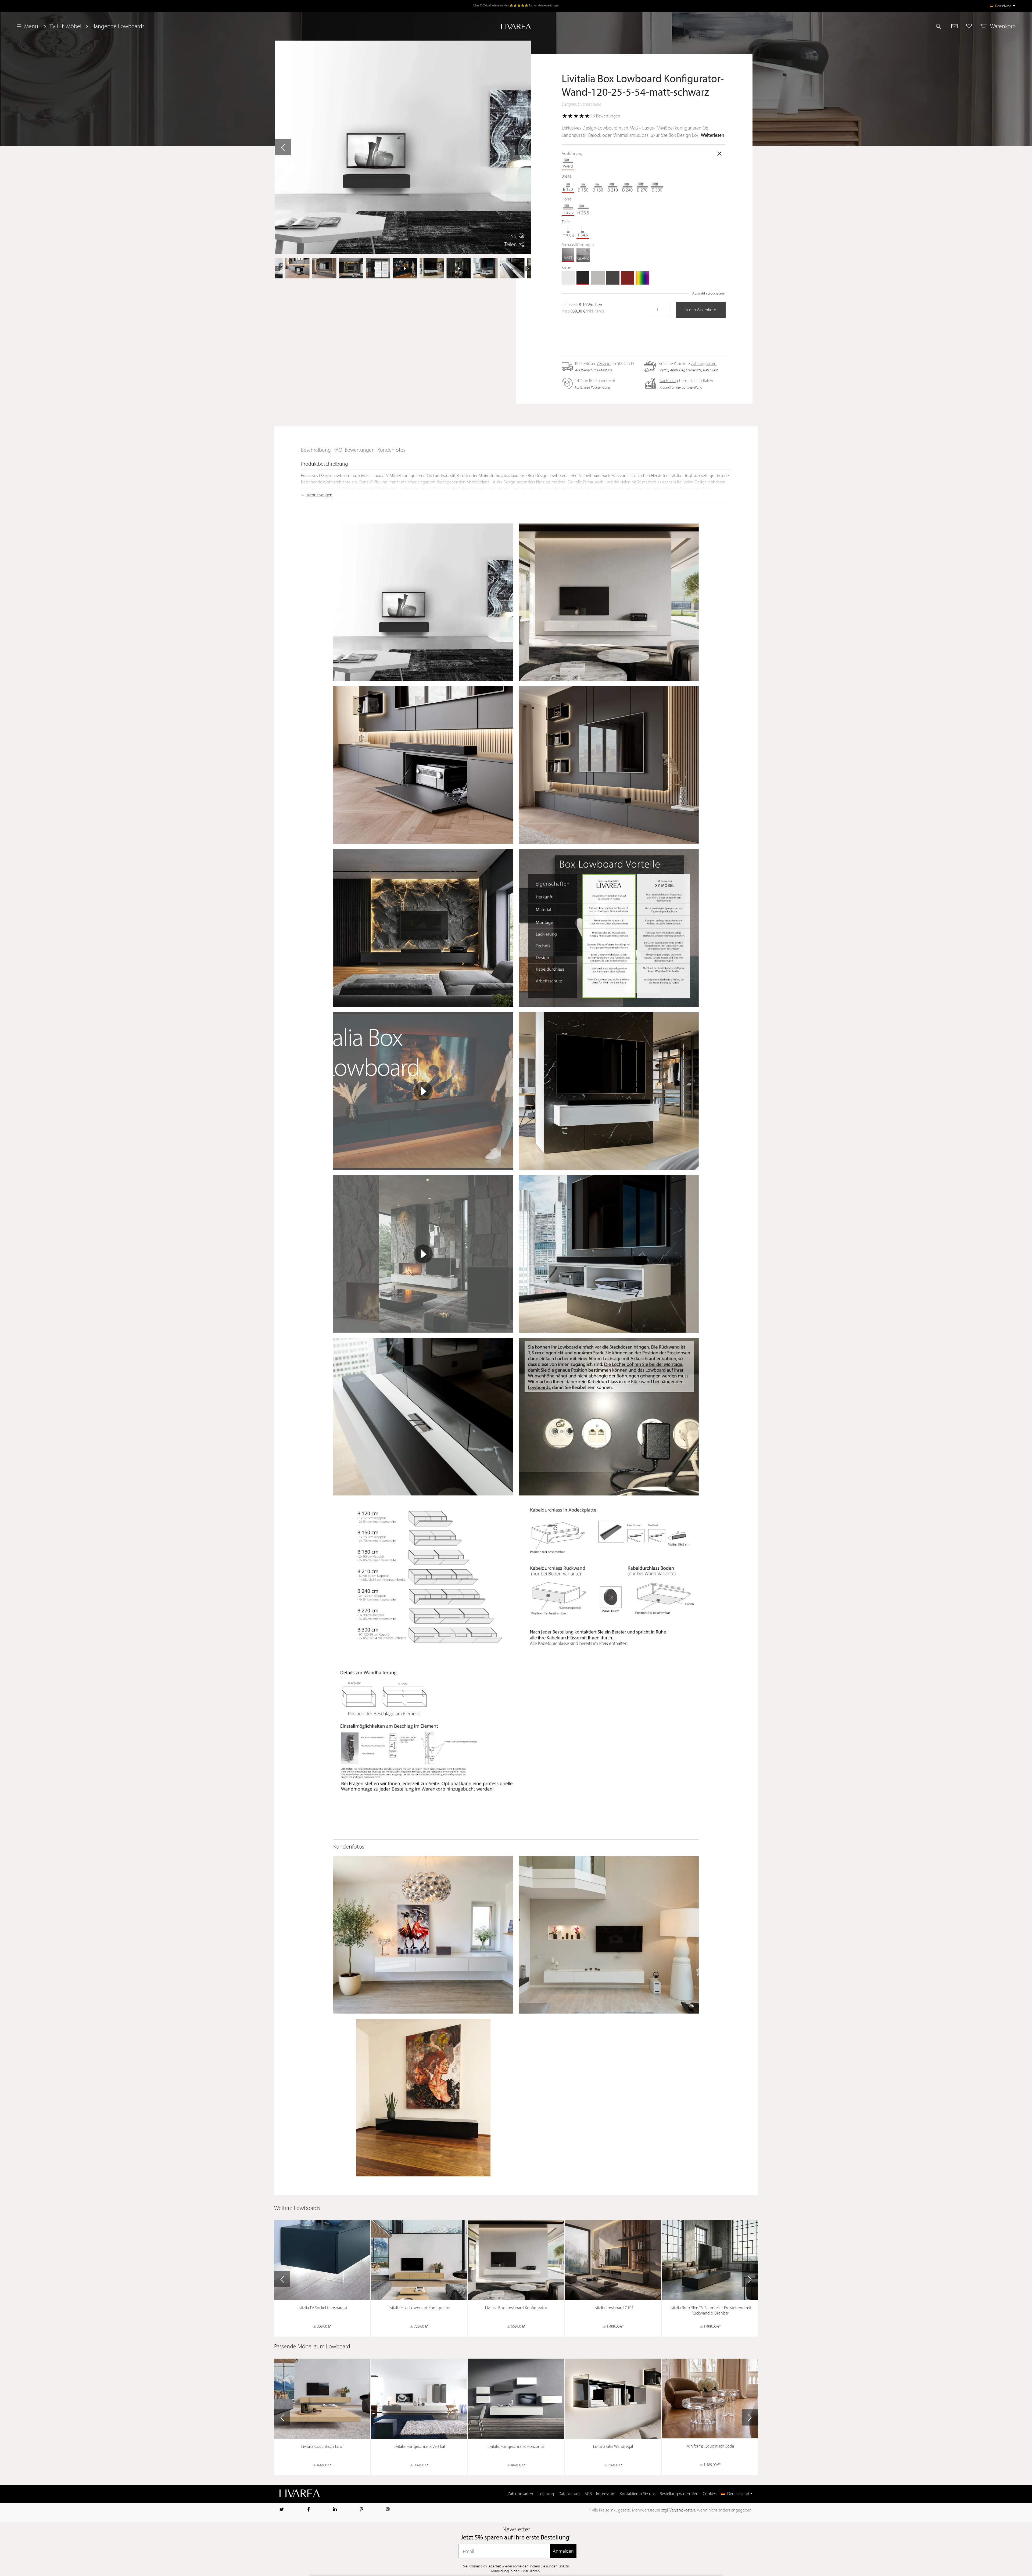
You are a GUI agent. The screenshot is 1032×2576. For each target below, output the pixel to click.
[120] (568, 186)
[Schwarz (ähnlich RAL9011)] (583, 278)
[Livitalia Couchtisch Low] (322, 2399)
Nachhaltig (669, 381)
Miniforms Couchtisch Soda (710, 2446)
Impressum (606, 2494)
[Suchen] (941, 26)
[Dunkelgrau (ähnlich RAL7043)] (613, 278)
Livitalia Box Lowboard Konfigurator (516, 2308)
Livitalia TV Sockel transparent (322, 2308)
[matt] (568, 255)
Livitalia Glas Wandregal (613, 2447)
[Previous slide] (282, 2279)
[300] (657, 186)
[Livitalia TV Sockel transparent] (322, 2260)
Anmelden (563, 2551)
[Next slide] (750, 2279)
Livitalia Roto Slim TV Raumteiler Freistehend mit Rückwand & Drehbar (710, 2311)
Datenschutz (569, 2494)
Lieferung (546, 2494)
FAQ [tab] (338, 450)
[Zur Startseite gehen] (516, 26)
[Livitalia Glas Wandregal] (613, 2399)
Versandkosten (682, 2510)
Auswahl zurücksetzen (709, 294)
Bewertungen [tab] (360, 450)
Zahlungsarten (704, 364)
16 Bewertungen (605, 116)
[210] (613, 186)
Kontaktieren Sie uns (638, 2494)
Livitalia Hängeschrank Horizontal (516, 2447)
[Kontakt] (954, 26)
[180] (598, 186)
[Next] (528, 268)
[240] (628, 186)
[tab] (316, 451)
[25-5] (568, 209)
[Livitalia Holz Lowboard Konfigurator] (419, 2260)
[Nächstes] (523, 147)
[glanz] (583, 255)
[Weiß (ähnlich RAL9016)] (568, 278)
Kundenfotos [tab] (391, 450)
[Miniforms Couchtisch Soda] (710, 2399)
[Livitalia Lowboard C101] (613, 2260)
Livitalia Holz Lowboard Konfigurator (419, 2308)
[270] (642, 186)
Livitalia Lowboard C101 (613, 2308)
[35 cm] (568, 232)
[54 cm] (583, 232)
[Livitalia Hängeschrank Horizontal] (516, 2399)
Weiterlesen (713, 136)
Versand (604, 364)
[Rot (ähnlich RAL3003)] (628, 278)
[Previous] (277, 268)
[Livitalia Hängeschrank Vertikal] (419, 2399)
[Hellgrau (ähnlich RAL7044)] (598, 278)
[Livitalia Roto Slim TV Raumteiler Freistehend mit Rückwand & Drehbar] (710, 2260)
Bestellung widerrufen (679, 2494)
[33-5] (583, 209)
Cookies (710, 2494)
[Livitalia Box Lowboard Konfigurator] (516, 2260)
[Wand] (568, 164)
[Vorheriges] (283, 147)
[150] (583, 186)
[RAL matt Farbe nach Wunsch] (642, 278)
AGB (588, 2494)
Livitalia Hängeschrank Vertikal (419, 2447)
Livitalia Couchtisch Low (322, 2447)
